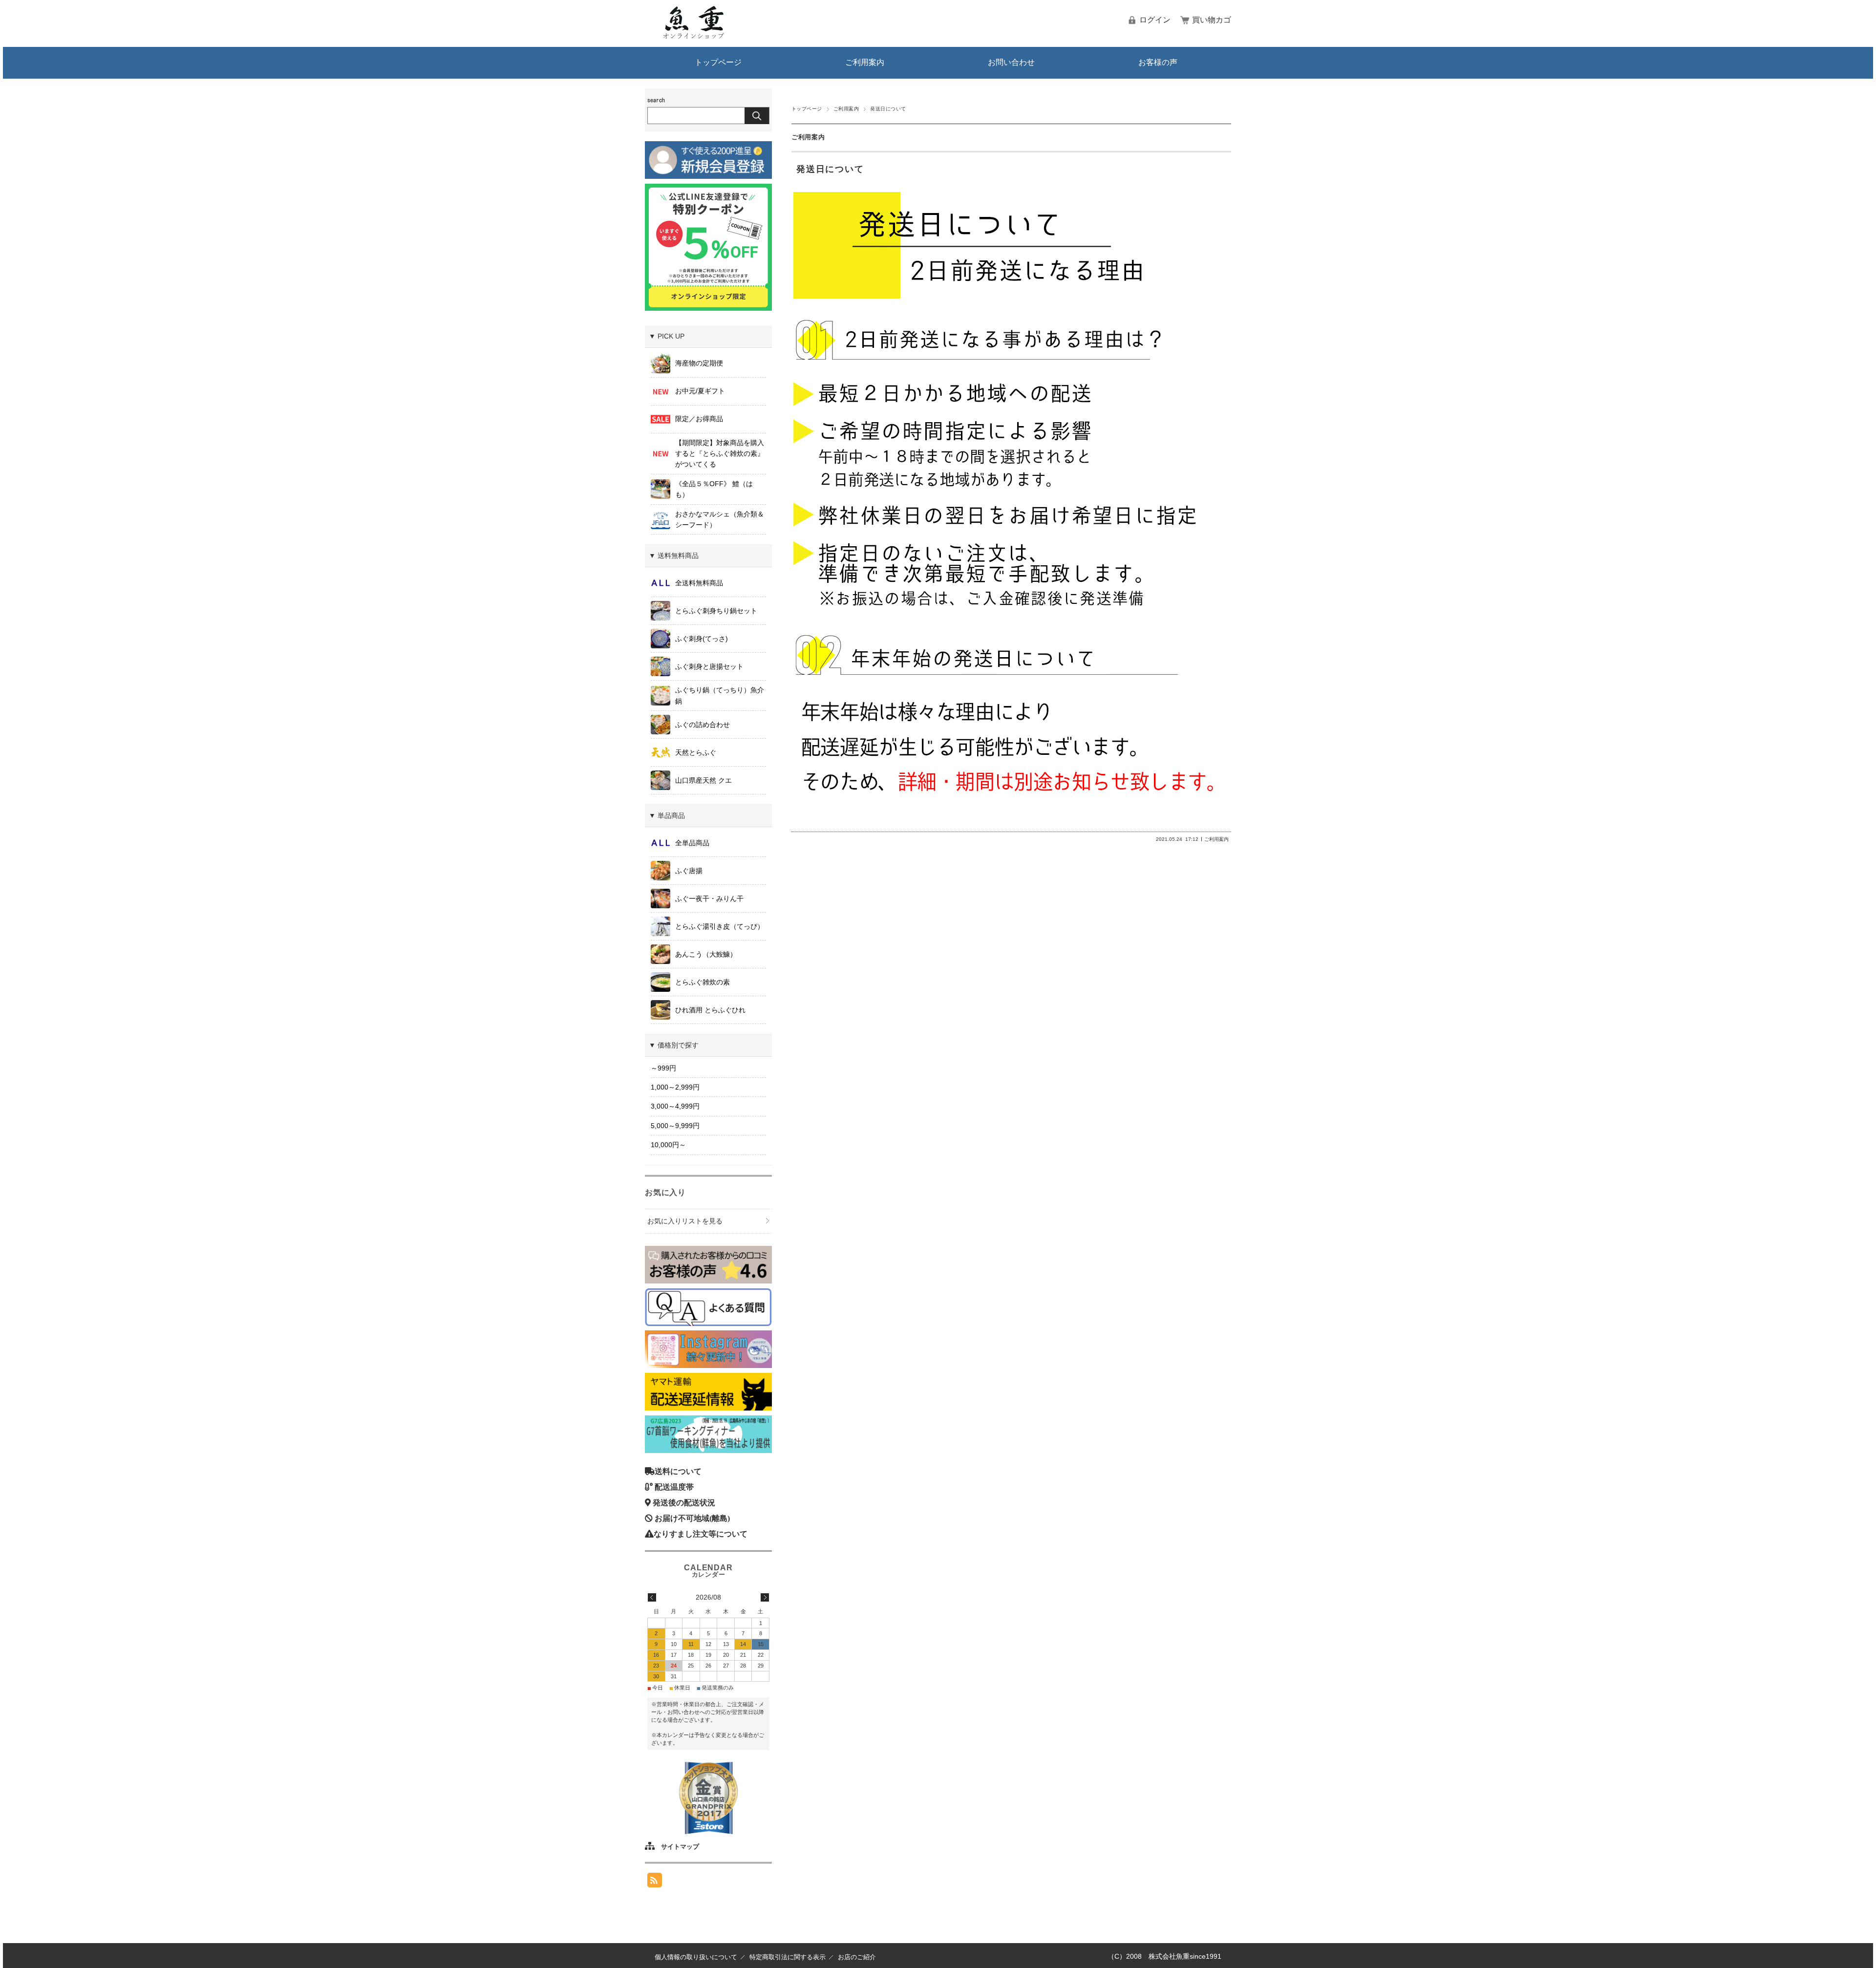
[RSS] (655, 1880)
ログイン (1155, 20)
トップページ (718, 62)
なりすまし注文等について (701, 1534)
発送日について (830, 169)
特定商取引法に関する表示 (788, 1957)
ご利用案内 (865, 62)
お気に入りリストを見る (685, 1221)
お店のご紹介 (857, 1957)
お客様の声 (1158, 62)
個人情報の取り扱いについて (696, 1957)
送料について (678, 1471)
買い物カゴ (1212, 20)
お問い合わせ (1011, 62)
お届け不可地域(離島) (692, 1518)
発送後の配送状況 (684, 1502)
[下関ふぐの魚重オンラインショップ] (694, 37)
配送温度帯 (674, 1487)
